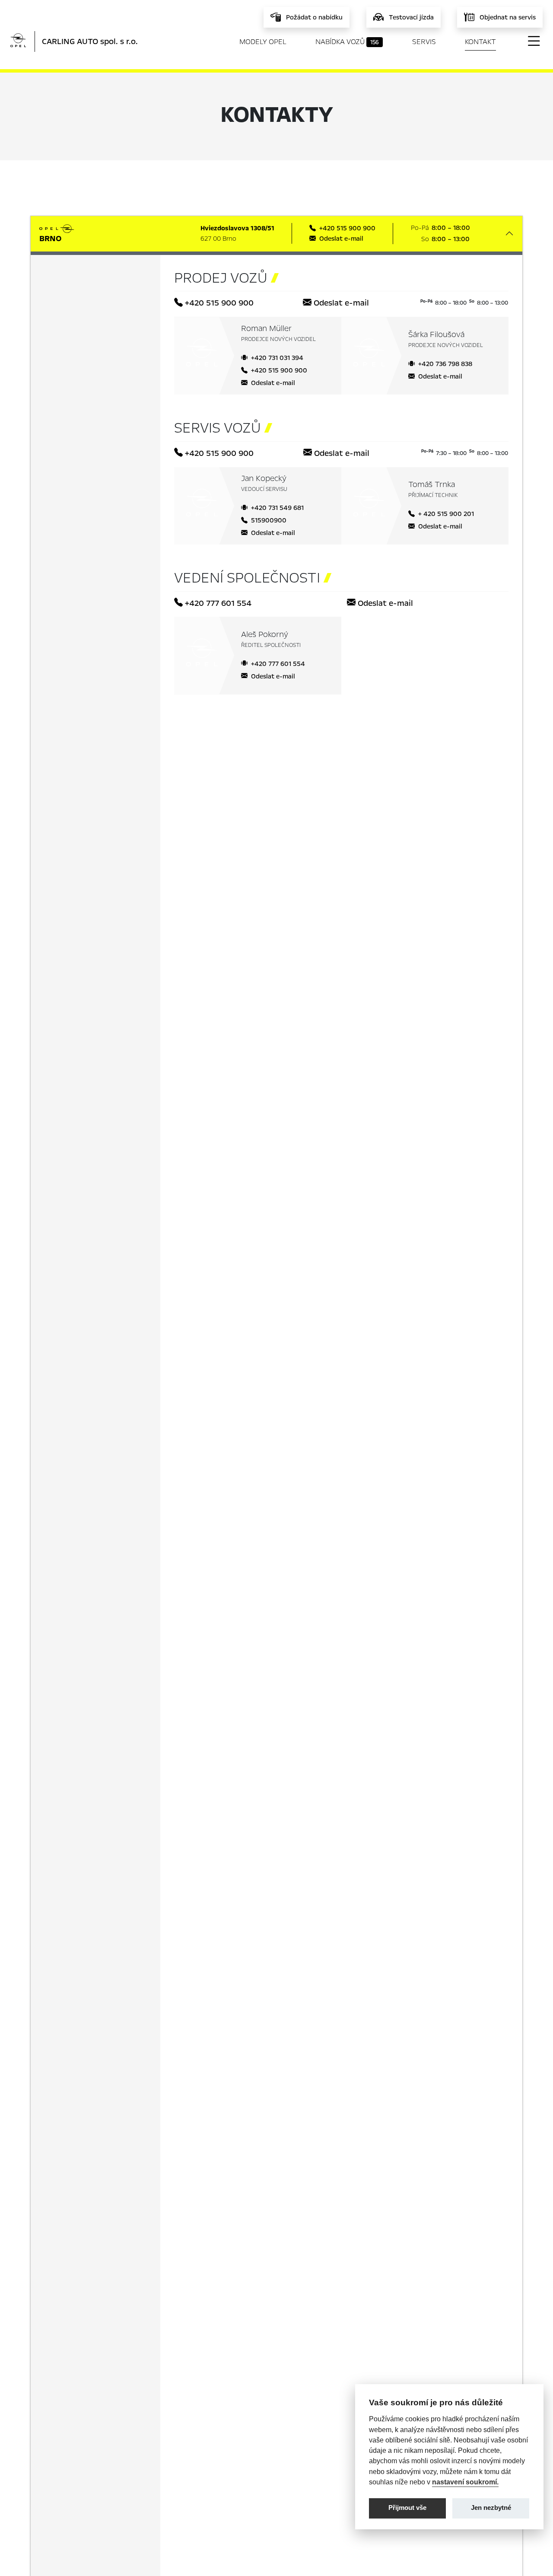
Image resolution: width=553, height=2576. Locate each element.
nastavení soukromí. (465, 2482)
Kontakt (480, 42)
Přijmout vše (407, 2508)
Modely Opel (263, 42)
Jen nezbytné (491, 2508)
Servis (424, 42)
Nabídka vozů (347, 42)
